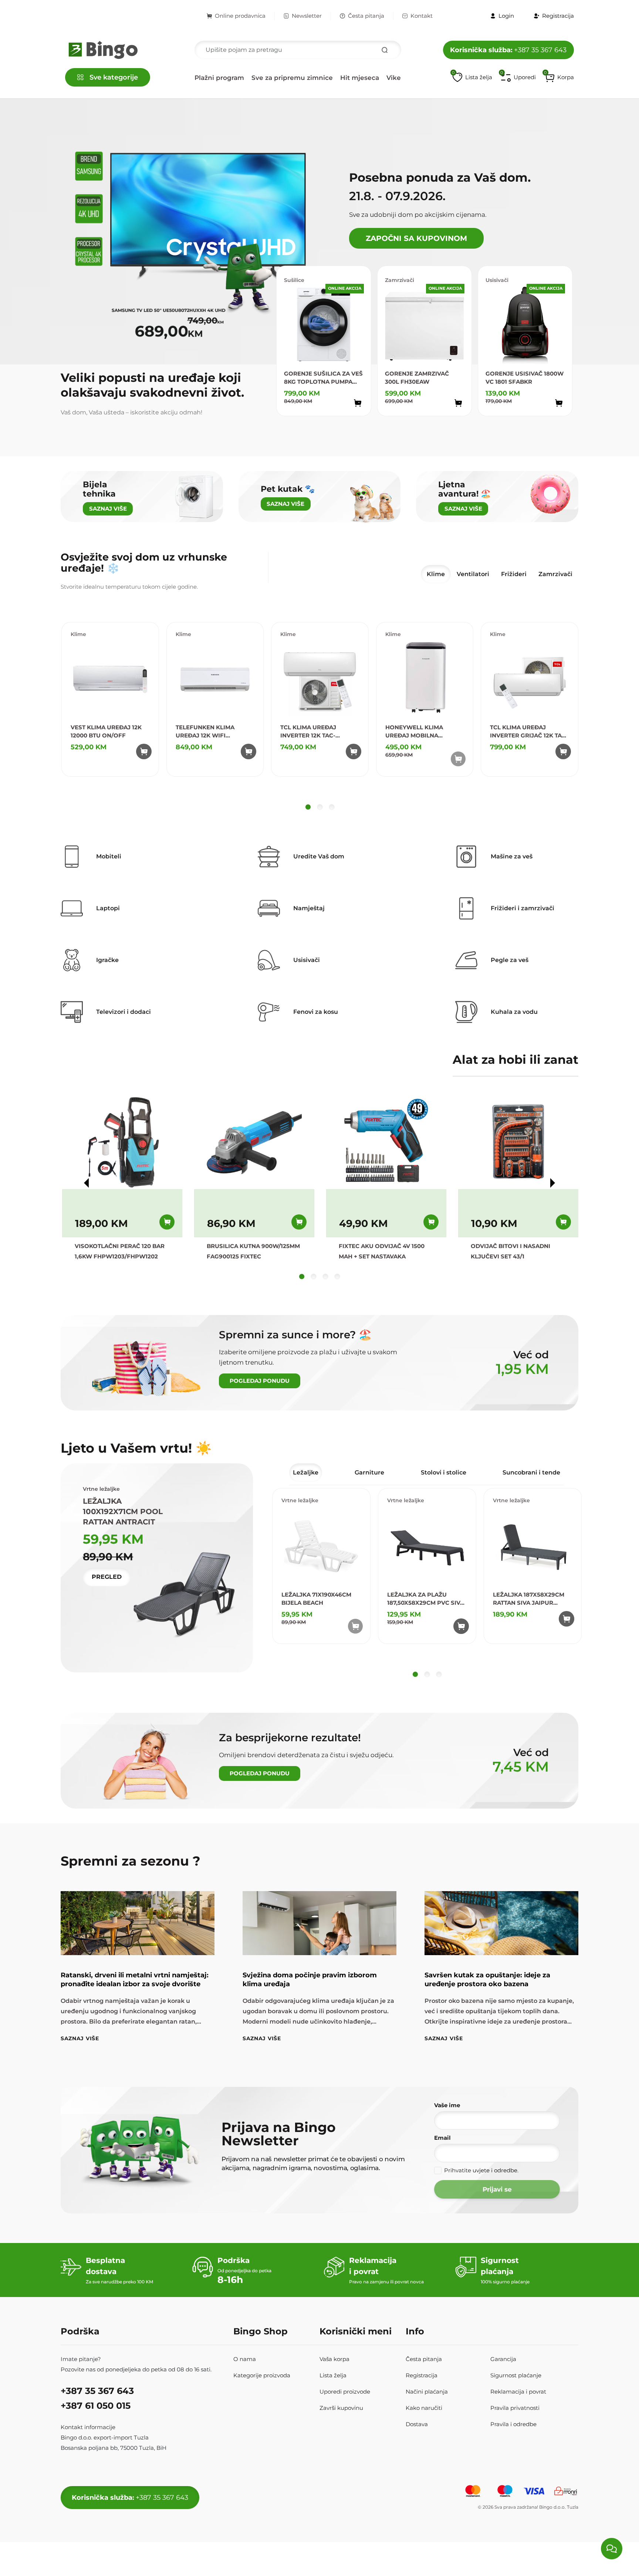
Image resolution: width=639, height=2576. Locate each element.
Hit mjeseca (360, 78)
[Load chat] (612, 2549)
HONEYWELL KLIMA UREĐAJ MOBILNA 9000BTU (414, 732)
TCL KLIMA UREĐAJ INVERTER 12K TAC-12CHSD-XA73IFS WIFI (312, 732)
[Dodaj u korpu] (358, 403)
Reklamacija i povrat (518, 2392)
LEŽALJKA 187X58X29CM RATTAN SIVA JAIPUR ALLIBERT (529, 1599)
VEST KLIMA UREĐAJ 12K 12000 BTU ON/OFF (106, 731)
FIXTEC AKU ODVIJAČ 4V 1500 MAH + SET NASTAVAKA (382, 1251)
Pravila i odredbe (513, 2424)
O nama (245, 2359)
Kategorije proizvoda (262, 2375)
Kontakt (422, 16)
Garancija (503, 2359)
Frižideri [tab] (514, 574)
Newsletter (307, 16)
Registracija (422, 2375)
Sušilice (294, 280)
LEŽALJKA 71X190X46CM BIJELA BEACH (316, 1599)
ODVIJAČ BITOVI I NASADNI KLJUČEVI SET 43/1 (510, 1251)
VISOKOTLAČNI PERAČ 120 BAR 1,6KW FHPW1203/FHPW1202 (120, 1251)
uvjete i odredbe (495, 2170)
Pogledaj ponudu (260, 1381)
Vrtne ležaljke (300, 1500)
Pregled (107, 1577)
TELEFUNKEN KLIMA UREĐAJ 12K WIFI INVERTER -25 (205, 732)
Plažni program (219, 78)
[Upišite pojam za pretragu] (385, 50)
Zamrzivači (400, 280)
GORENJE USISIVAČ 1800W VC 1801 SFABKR (525, 378)
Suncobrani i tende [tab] (531, 1472)
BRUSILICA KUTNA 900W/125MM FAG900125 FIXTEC (253, 1251)
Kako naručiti (424, 2408)
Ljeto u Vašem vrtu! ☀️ (136, 1448)
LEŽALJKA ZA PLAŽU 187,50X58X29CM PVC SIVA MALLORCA (426, 1599)
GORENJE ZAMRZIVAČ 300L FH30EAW (417, 378)
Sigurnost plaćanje (516, 2375)
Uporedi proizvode (345, 2392)
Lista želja (333, 2375)
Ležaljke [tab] (306, 1472)
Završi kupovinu (341, 2408)
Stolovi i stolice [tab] (444, 1472)
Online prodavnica (240, 16)
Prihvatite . (481, 2170)
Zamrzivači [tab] (555, 574)
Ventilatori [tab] (473, 574)
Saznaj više (80, 2038)
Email (442, 2138)
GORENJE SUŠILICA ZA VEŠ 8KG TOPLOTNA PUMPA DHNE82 (323, 378)
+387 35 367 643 (508, 50)
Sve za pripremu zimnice (292, 78)
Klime (78, 634)
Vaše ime (447, 2105)
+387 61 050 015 (96, 2406)
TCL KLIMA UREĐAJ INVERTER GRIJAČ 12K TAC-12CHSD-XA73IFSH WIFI (529, 732)
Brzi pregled (350, 419)
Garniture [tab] (369, 1472)
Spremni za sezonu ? (131, 1861)
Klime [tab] (436, 574)
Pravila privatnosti (515, 2408)
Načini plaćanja (427, 2392)
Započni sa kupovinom (416, 238)
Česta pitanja (366, 16)
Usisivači (497, 280)
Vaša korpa (334, 2359)
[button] (559, 77)
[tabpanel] (320, 718)
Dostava (417, 2424)
